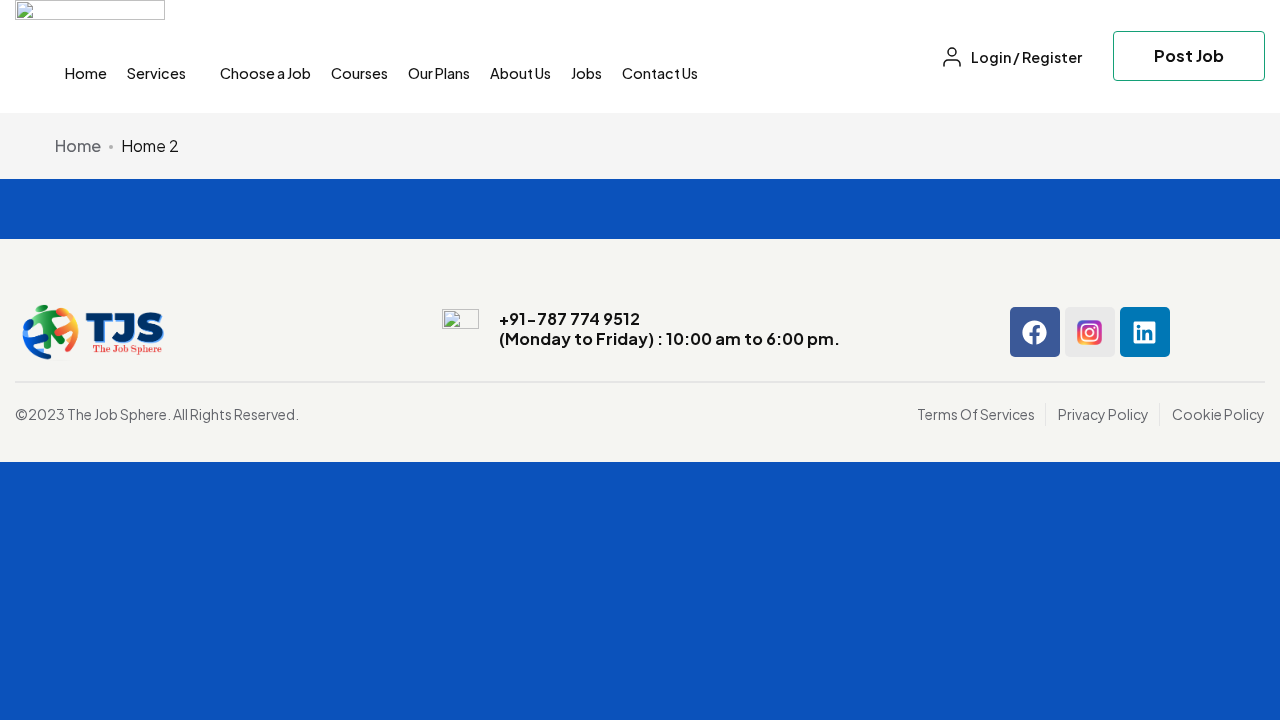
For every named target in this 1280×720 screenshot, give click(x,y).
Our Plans (439, 73)
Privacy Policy (1103, 414)
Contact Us (660, 73)
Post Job (1189, 55)
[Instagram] (1090, 332)
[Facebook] (1035, 332)
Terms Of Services (976, 414)
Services (157, 73)
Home (86, 73)
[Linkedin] (1145, 332)
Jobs (586, 73)
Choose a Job (265, 73)
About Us (520, 73)
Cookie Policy (1218, 414)
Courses (359, 73)
